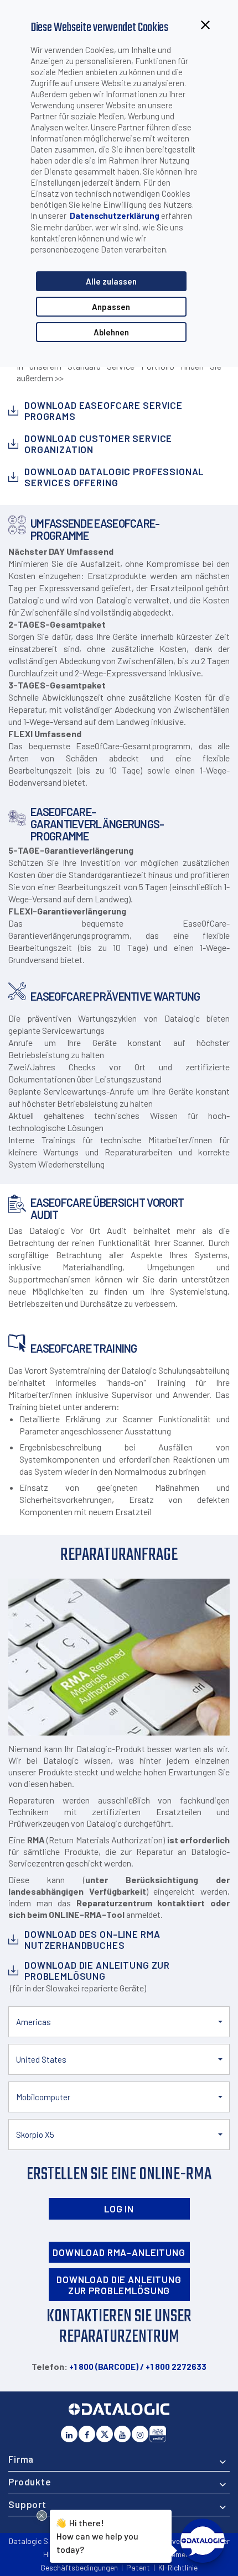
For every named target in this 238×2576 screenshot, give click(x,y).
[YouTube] (122, 2434)
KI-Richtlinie (178, 2567)
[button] (119, 2022)
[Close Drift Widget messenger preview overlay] (42, 2515)
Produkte (30, 2482)
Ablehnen (111, 332)
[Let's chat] (203, 2541)
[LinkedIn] (69, 2434)
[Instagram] (140, 2434)
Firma (21, 2459)
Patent (138, 2567)
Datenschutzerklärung (115, 215)
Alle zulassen (111, 281)
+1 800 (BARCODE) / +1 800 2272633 (138, 2367)
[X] (105, 2434)
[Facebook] (87, 2434)
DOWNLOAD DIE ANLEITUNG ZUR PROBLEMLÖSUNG (119, 2285)
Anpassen (111, 307)
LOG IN (119, 2209)
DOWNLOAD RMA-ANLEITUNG (119, 2252)
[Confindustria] (158, 2434)
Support (27, 2504)
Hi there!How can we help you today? (97, 2535)
